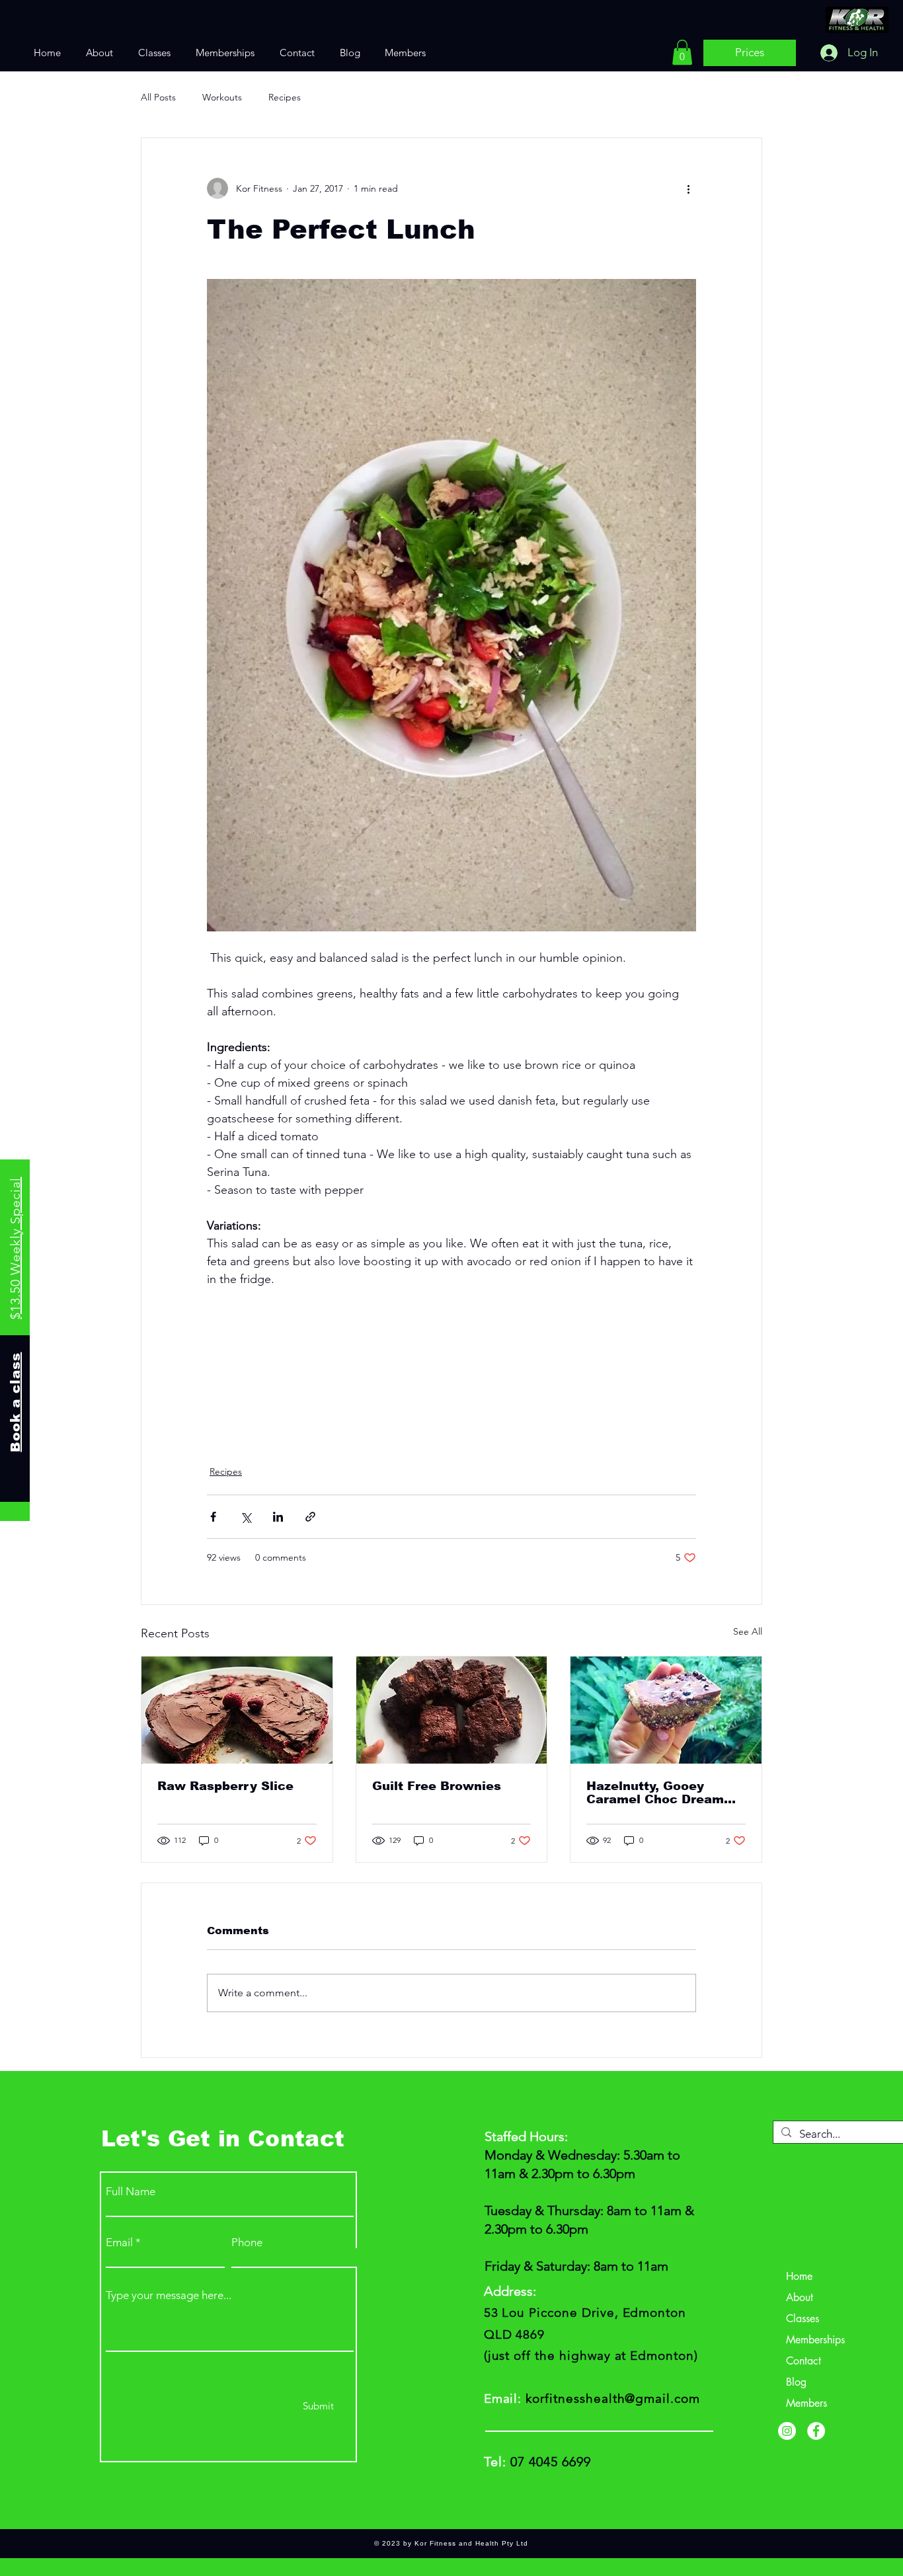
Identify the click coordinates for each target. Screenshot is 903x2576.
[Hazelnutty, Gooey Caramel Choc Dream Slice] (666, 1710)
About (800, 2297)
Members (806, 2403)
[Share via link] (310, 1517)
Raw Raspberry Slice (225, 1786)
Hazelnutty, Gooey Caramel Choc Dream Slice (655, 1793)
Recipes (285, 97)
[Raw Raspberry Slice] (237, 1710)
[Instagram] (787, 2431)
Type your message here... (169, 2295)
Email (119, 2243)
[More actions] (688, 188)
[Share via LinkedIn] (278, 1517)
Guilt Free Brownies (437, 1786)
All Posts (158, 97)
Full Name (131, 2192)
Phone (247, 2243)
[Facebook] (816, 2431)
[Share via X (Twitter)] (246, 1517)
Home (799, 2276)
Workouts (222, 97)
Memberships (815, 2340)
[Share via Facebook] (213, 1517)
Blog (796, 2382)
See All (748, 1631)
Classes (803, 2319)
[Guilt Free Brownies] (452, 1710)
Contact (804, 2361)
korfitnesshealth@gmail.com (613, 2399)
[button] (682, 52)
